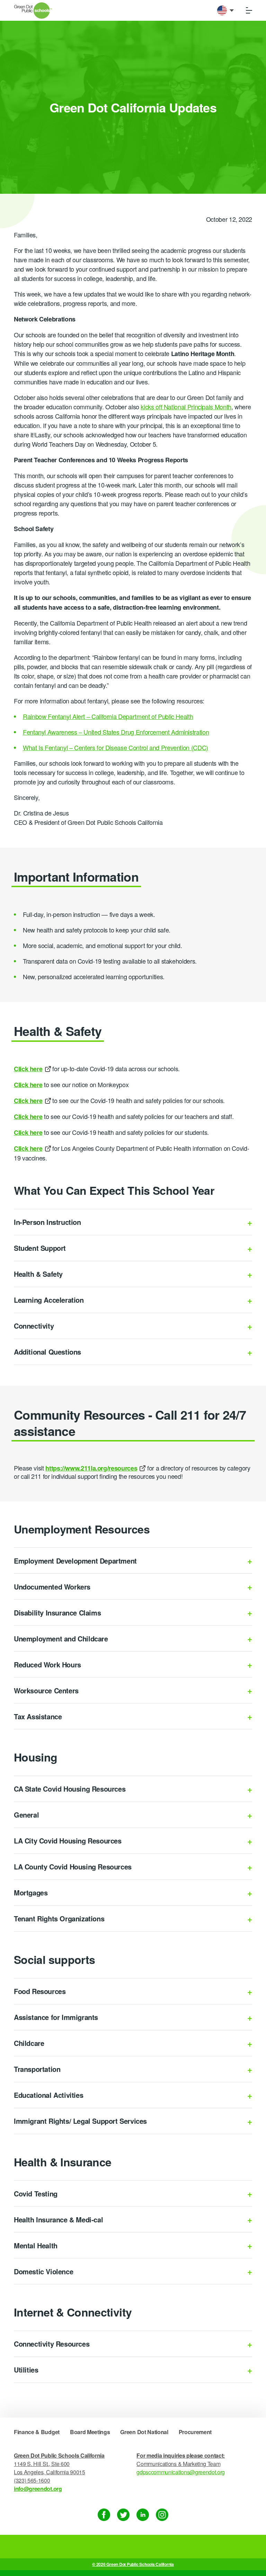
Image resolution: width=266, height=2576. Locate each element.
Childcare (29, 2043)
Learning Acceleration (49, 1300)
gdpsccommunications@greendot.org (181, 2472)
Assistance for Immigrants (56, 2017)
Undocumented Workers (52, 1587)
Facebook (104, 2515)
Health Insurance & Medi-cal (58, 2219)
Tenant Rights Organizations (59, 1918)
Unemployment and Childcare (61, 1639)
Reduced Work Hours (47, 1664)
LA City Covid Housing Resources (68, 1841)
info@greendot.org (38, 2489)
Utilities (26, 2370)
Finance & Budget (37, 2432)
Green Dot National (144, 2432)
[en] (225, 10)
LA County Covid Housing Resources (73, 1867)
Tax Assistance (38, 1716)
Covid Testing (36, 2193)
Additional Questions (47, 1352)
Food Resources (40, 1991)
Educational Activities (48, 2095)
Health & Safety (38, 1274)
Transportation (37, 2069)
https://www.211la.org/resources (91, 1468)
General (26, 1815)
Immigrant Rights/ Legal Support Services (80, 2121)
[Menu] (249, 10)
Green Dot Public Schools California (33, 11)
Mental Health (36, 2245)
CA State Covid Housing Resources (70, 1789)
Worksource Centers (46, 1690)
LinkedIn (143, 2515)
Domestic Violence (43, 2271)
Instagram (162, 2515)
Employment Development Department (75, 1561)
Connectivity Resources (52, 2344)
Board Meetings (90, 2432)
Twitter (123, 2515)
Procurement (195, 2432)
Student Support (40, 1248)
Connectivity (34, 1326)
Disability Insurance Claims (57, 1613)
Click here (28, 1148)
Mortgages (31, 1892)
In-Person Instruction (47, 1222)
